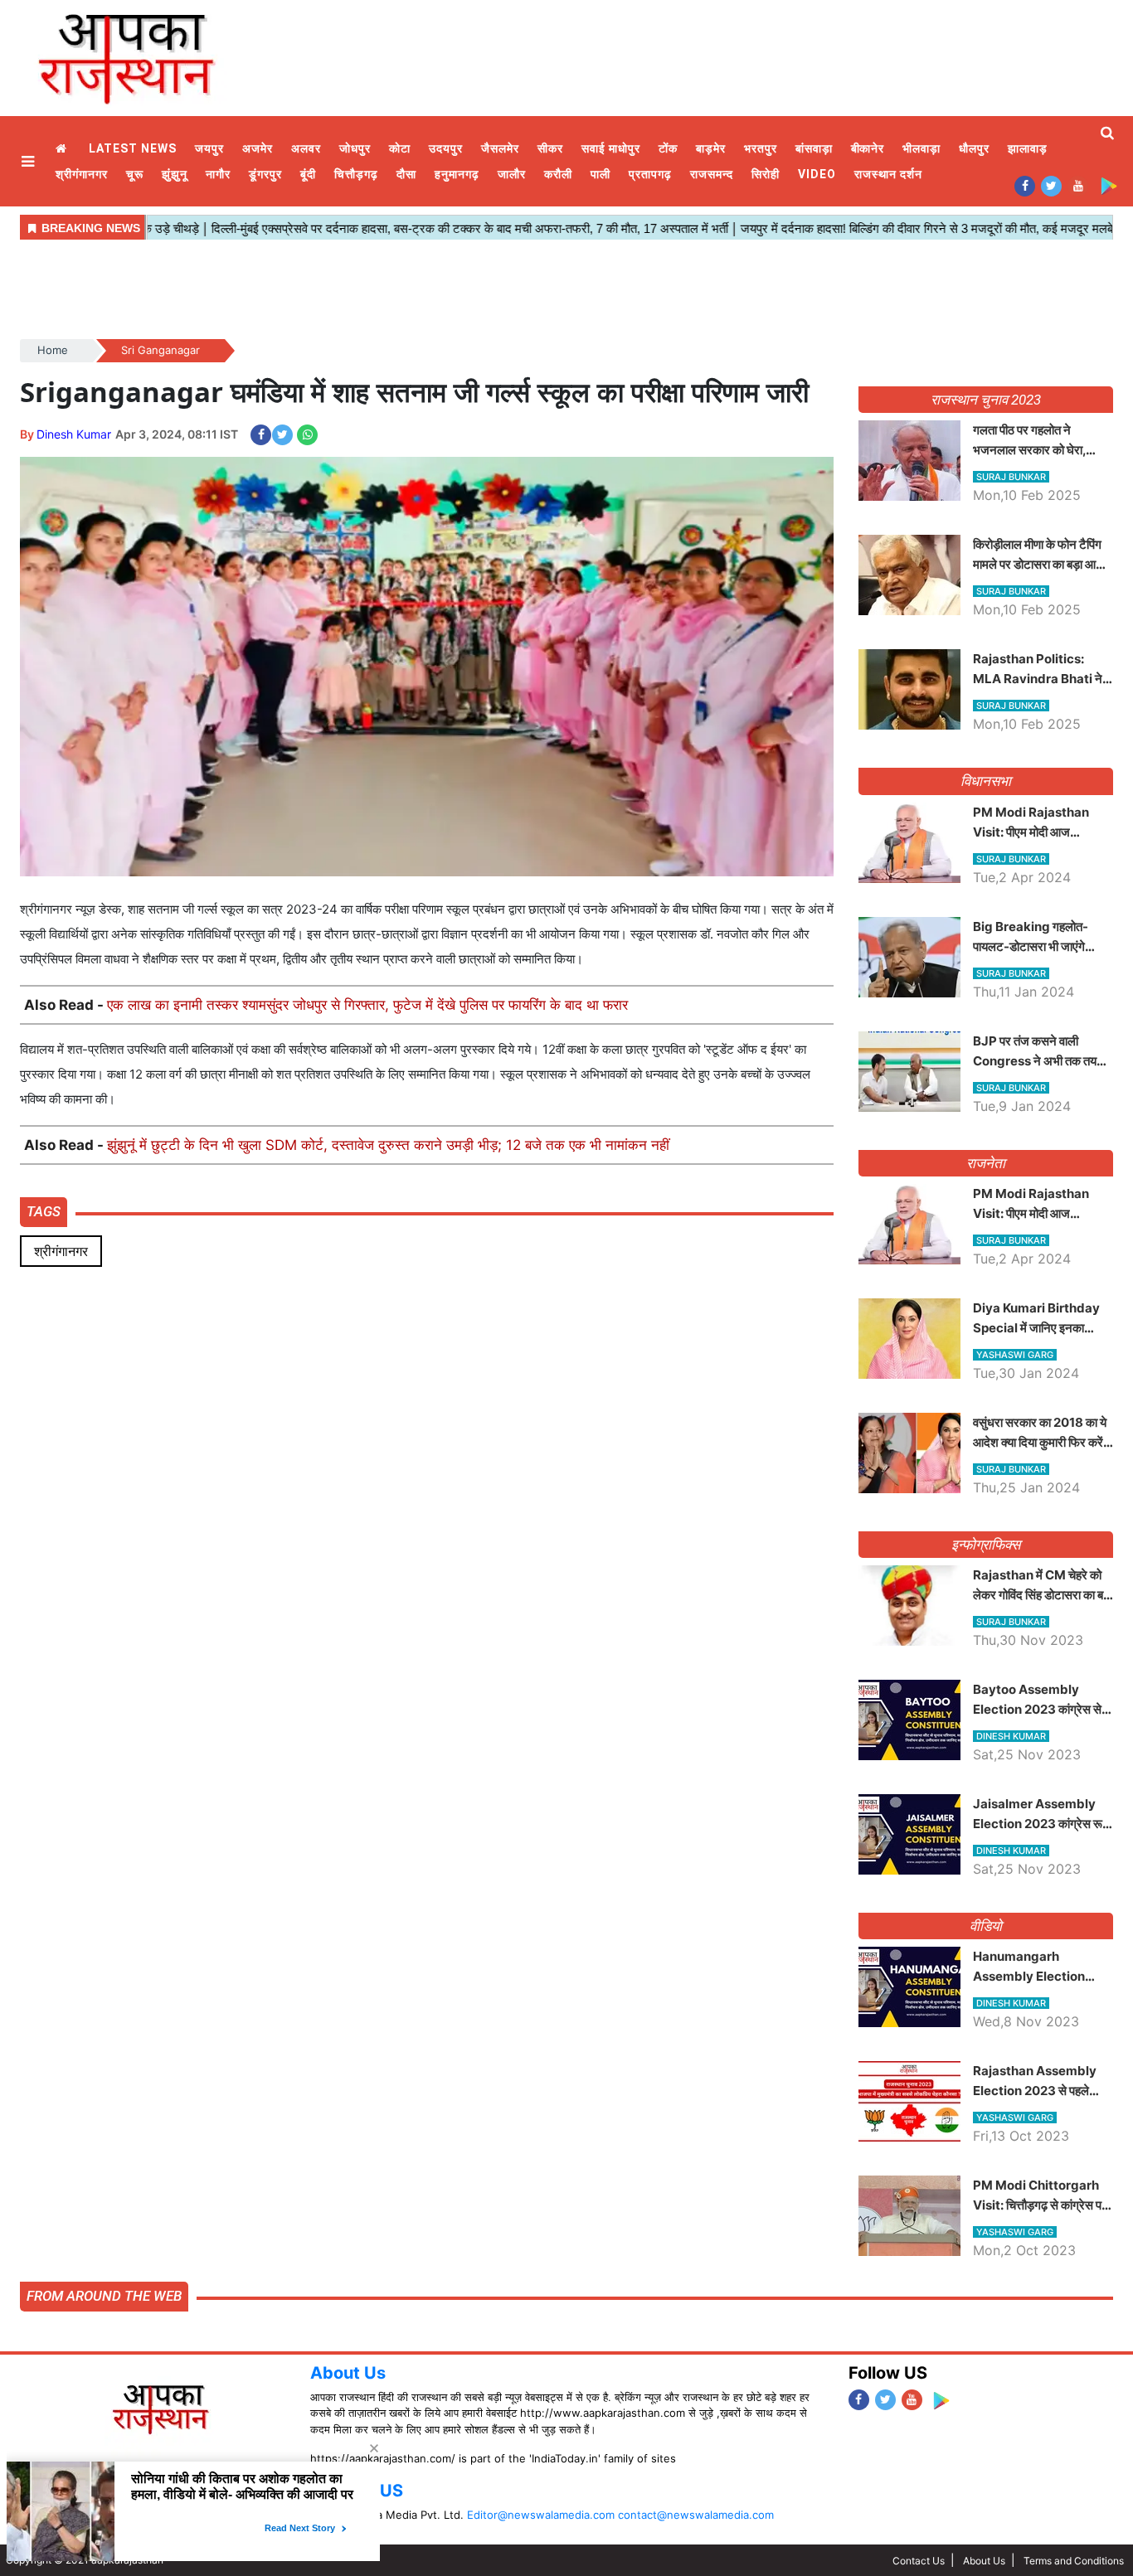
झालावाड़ (1028, 148)
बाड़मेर (711, 148)
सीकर (550, 148)
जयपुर (209, 148)
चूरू (135, 174)
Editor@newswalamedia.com (541, 2515)
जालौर (512, 174)
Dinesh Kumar (74, 434)
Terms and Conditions (1074, 2561)
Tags (44, 1211)
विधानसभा (986, 781)
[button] (30, 161)
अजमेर (258, 148)
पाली (601, 174)
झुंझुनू (175, 174)
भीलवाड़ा (921, 148)
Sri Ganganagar (160, 350)
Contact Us (919, 2561)
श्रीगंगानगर (82, 174)
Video (817, 174)
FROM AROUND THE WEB (104, 2296)
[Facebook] (1025, 185)
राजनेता (986, 1163)
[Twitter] (1051, 185)
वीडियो (986, 1926)
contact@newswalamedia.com (696, 2515)
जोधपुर (355, 148)
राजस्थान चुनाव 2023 (985, 400)
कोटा (400, 148)
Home (63, 149)
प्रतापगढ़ (650, 174)
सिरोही (766, 174)
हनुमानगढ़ (457, 174)
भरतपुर (761, 148)
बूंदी (308, 174)
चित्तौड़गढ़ (356, 174)
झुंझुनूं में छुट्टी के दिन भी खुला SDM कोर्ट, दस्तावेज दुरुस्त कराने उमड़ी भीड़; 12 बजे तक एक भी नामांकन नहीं (388, 1145)
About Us (348, 2373)
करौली (558, 174)
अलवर (306, 148)
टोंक (668, 148)
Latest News (133, 148)
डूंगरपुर (265, 174)
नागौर (218, 174)
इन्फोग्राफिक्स (986, 1545)
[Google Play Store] (1109, 185)
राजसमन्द (712, 174)
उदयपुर (446, 148)
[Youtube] (1078, 185)
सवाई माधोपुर (611, 148)
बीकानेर (868, 148)
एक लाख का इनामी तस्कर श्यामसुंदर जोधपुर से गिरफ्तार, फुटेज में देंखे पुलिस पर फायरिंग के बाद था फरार (367, 1005)
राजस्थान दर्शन (888, 174)
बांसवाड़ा (814, 148)
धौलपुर (974, 148)
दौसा (406, 174)
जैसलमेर (500, 148)
